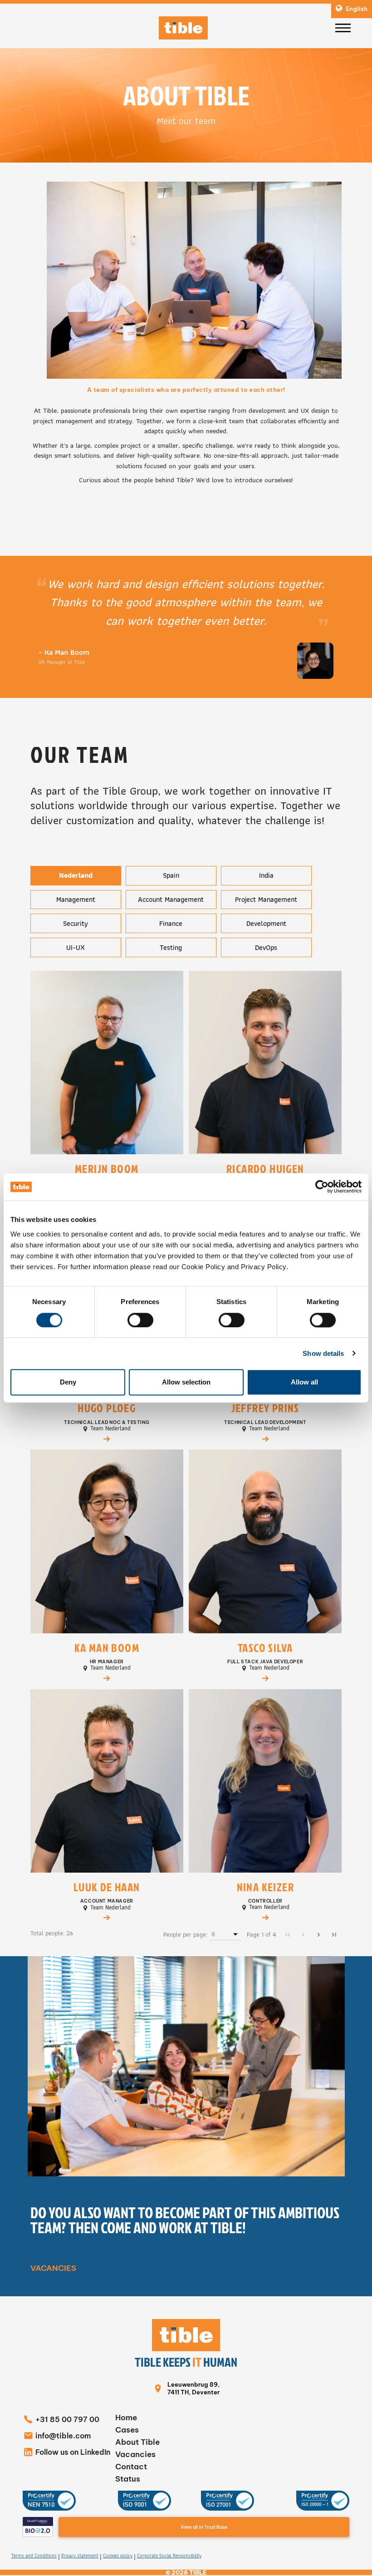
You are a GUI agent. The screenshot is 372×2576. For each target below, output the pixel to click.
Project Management (266, 899)
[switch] (140, 1320)
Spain (171, 875)
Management (76, 899)
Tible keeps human (186, 2362)
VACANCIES (53, 2268)
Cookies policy (118, 2556)
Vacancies (135, 2454)
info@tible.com (63, 2436)
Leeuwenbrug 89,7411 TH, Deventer (193, 2388)
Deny (68, 1382)
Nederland (76, 875)
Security (76, 923)
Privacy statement (80, 2556)
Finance (171, 923)
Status (128, 2479)
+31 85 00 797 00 (67, 2419)
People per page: (185, 1935)
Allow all (304, 1382)
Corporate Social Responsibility (169, 2556)
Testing (171, 947)
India (266, 875)
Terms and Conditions (34, 2556)
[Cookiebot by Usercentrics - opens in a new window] (322, 1187)
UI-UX (76, 947)
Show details (323, 1353)
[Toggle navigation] (343, 28)
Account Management (171, 899)
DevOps (266, 947)
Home (126, 2418)
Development (266, 923)
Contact (131, 2467)
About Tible (137, 2442)
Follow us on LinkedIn (73, 2452)
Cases (127, 2430)
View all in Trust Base (204, 2527)
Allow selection (186, 1382)
